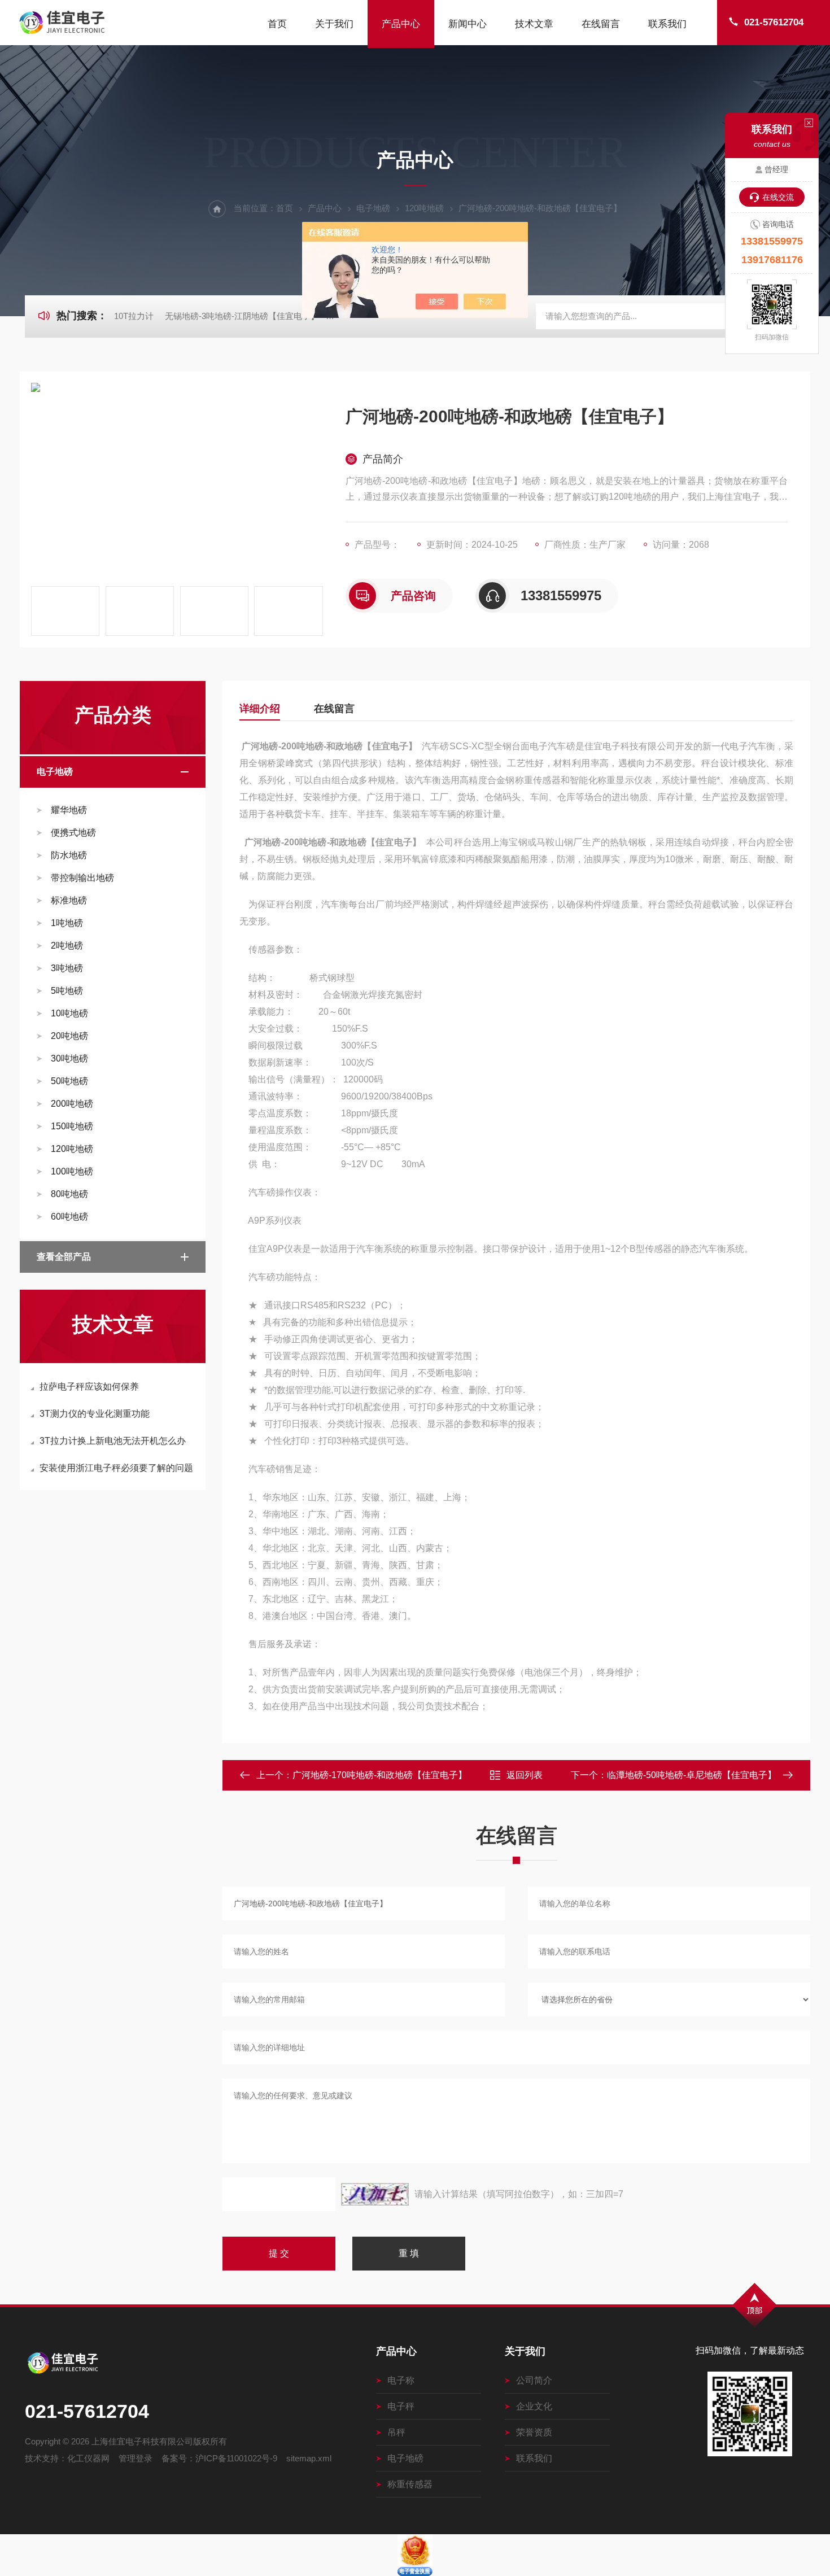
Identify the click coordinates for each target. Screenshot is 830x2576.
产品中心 (401, 24)
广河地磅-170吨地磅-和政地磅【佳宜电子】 (380, 1775)
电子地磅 (373, 208)
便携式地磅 (73, 833)
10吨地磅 (69, 1013)
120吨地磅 (424, 208)
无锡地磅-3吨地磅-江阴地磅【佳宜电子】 (242, 316)
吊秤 (396, 2432)
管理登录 (136, 2458)
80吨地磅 (69, 1194)
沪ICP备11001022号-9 (236, 2458)
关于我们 (334, 24)
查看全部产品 (64, 1257)
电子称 (401, 2380)
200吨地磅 (72, 1104)
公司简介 (534, 2380)
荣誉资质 (534, 2432)
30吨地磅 (69, 1058)
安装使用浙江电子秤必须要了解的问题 (116, 1468)
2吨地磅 (67, 946)
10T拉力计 (134, 316)
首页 (277, 24)
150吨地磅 (72, 1126)
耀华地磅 (69, 810)
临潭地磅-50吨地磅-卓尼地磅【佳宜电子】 (692, 1775)
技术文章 (534, 24)
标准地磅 (69, 900)
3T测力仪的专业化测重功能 (95, 1414)
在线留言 (601, 24)
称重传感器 (410, 2484)
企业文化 (534, 2406)
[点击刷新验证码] (375, 2194)
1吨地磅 (67, 923)
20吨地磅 (69, 1036)
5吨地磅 (67, 991)
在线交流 (778, 197)
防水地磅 (69, 855)
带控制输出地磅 (82, 878)
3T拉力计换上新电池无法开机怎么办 (113, 1441)
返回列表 (525, 1775)
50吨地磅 (69, 1081)
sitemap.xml (309, 2458)
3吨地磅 (67, 968)
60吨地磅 (69, 1217)
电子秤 (401, 2406)
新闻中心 (468, 24)
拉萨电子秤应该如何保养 (89, 1387)
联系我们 (667, 24)
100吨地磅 (72, 1171)
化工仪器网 (88, 2458)
